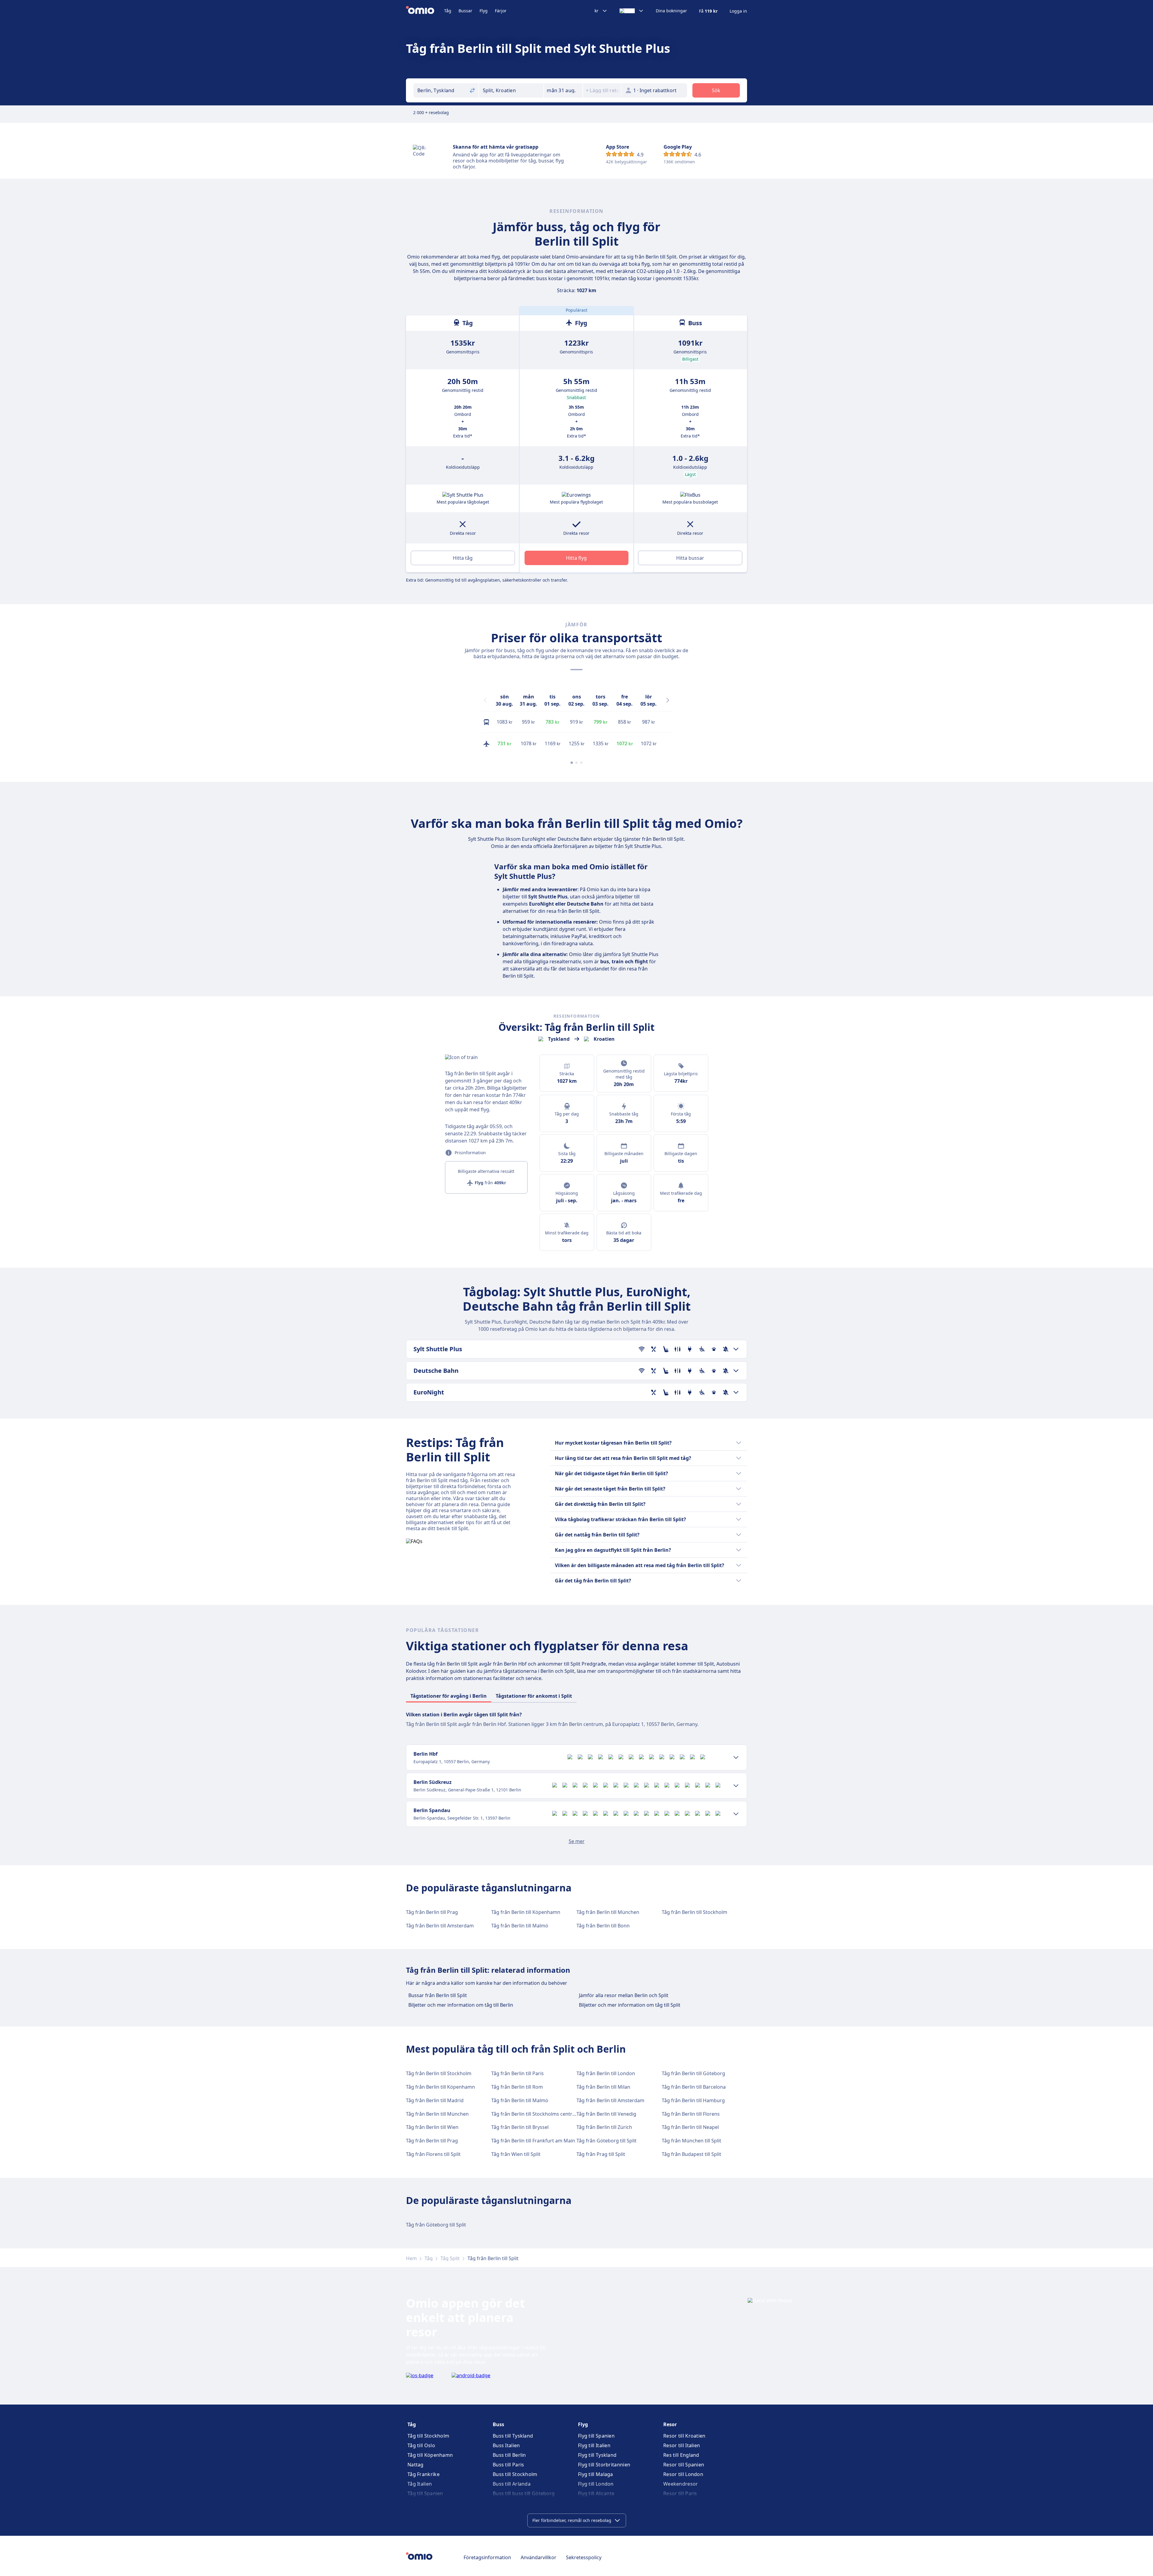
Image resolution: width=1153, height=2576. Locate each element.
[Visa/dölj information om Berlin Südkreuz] (736, 1786)
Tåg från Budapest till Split (691, 2154)
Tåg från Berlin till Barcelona (694, 2087)
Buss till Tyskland (513, 2436)
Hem (411, 2258)
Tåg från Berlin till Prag (432, 1912)
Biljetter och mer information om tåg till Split (630, 2005)
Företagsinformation (487, 2557)
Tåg (448, 11)
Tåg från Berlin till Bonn (603, 1926)
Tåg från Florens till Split (433, 2154)
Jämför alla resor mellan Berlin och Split (624, 1995)
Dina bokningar (671, 11)
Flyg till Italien (594, 2445)
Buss (498, 2424)
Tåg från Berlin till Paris (517, 2073)
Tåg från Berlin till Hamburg (693, 2100)
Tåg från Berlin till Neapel (690, 2127)
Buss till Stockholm (515, 2474)
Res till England (681, 2455)
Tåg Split (450, 2258)
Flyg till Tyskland (597, 2455)
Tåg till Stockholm (428, 2436)
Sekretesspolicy (584, 2557)
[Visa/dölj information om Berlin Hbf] (736, 1757)
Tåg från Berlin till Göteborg (693, 2073)
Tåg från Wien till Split (516, 2154)
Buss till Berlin (509, 2455)
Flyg (484, 11)
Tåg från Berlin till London (606, 2073)
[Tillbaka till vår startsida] (425, 11)
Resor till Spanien (684, 2465)
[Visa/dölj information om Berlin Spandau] (736, 1814)
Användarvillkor (539, 2557)
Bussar (465, 11)
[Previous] (485, 700)
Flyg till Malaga (596, 2474)
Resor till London (683, 2474)
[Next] (668, 700)
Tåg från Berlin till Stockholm (695, 1912)
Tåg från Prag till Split (601, 2154)
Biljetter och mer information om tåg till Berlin (461, 2005)
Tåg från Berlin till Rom (517, 2087)
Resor (670, 2424)
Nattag (416, 2465)
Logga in (738, 11)
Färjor (501, 11)
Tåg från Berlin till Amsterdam (440, 1926)
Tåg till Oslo (421, 2445)
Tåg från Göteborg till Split (607, 2141)
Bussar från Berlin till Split (438, 1995)
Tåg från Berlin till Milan (603, 2087)
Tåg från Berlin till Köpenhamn (526, 1912)
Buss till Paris (508, 2465)
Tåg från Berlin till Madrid (435, 2100)
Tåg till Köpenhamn (430, 2455)
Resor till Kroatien (684, 2436)
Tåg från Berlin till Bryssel (520, 2127)
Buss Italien (506, 2445)
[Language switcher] (632, 11)
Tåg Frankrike (424, 2474)
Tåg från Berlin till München (608, 1912)
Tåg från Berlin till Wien (432, 2127)
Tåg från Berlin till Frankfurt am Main (533, 2141)
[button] (563, 90)
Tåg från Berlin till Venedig (606, 2114)
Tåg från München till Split (691, 2141)
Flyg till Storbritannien (604, 2465)
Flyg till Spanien (596, 2436)
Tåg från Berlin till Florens (691, 2114)
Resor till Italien (682, 2445)
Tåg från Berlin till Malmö (520, 1926)
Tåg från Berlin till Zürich (604, 2127)
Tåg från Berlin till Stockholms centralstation (542, 2114)
